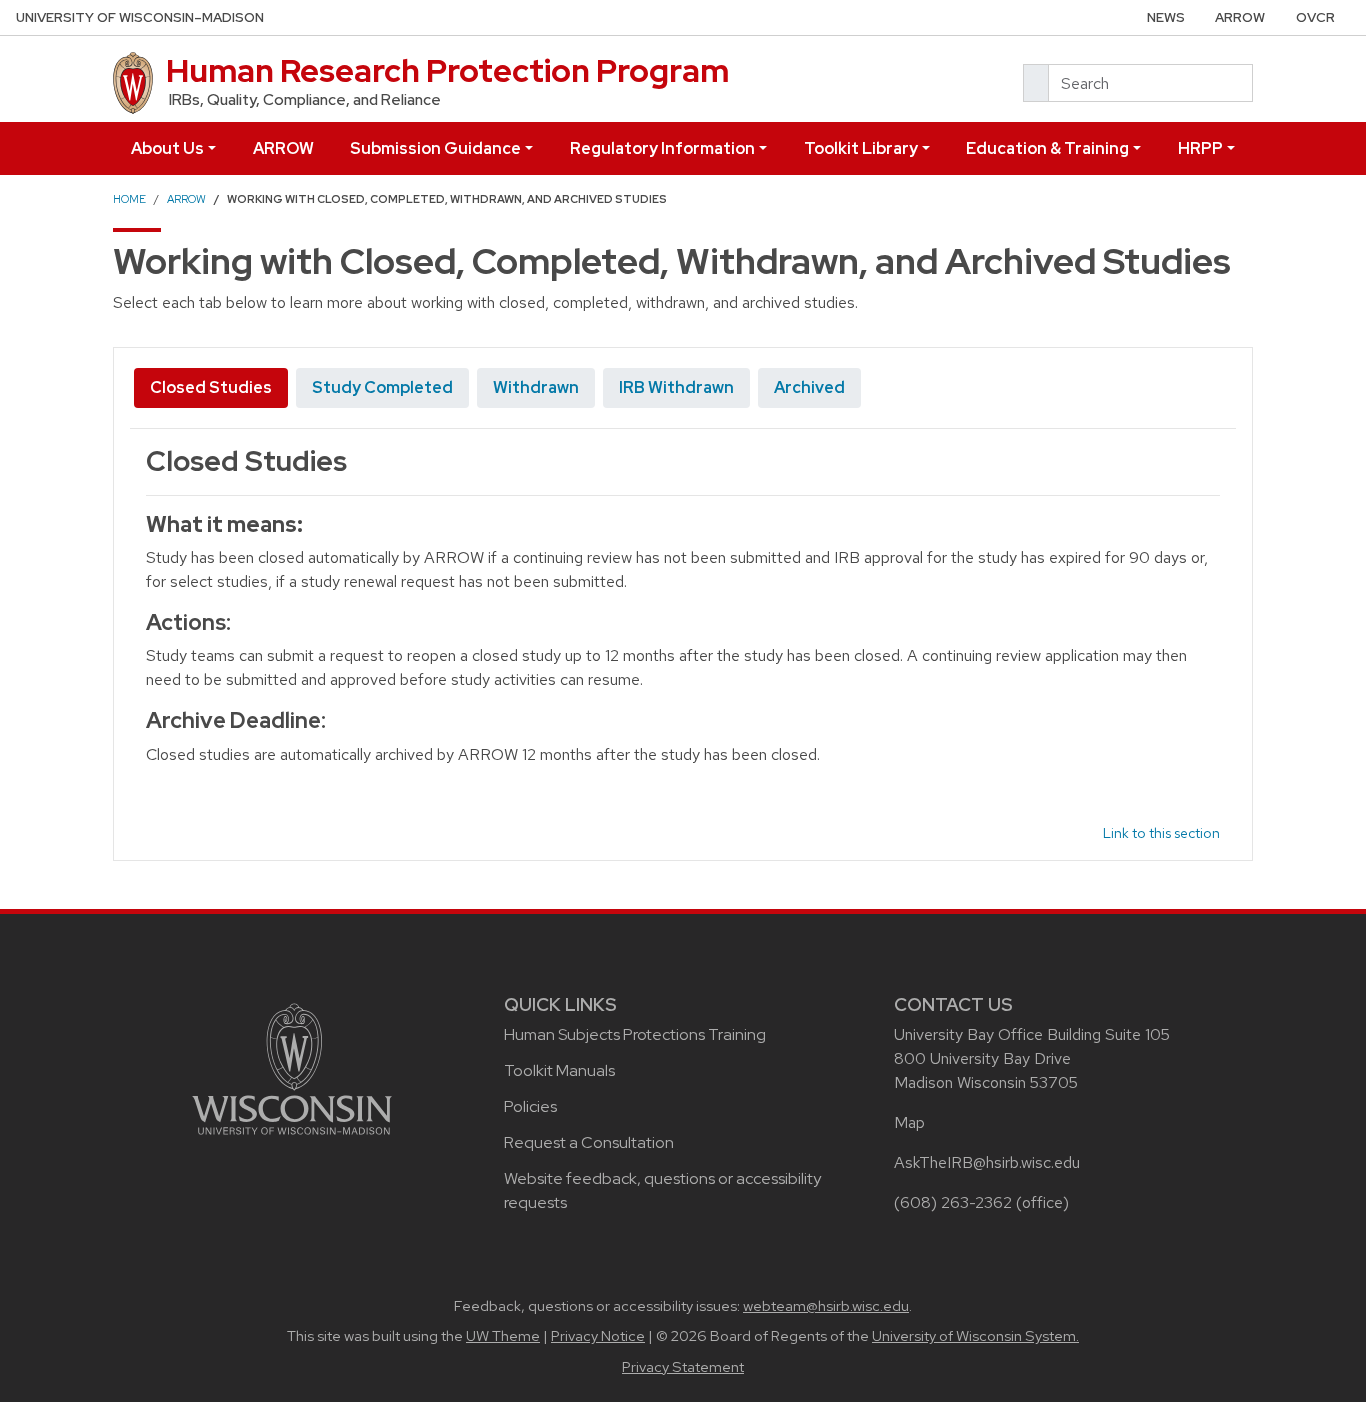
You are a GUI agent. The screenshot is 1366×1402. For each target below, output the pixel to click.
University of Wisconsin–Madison (140, 17)
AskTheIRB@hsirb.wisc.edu (987, 1162)
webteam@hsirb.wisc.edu (826, 1306)
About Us (167, 148)
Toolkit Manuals (559, 1070)
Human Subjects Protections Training (635, 1034)
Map (909, 1122)
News (1166, 17)
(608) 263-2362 (953, 1202)
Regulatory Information (662, 148)
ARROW (1240, 17)
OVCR (1315, 17)
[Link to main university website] (292, 1067)
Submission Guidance (435, 148)
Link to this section (1161, 833)
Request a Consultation (589, 1142)
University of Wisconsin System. (975, 1336)
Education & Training (1047, 148)
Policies (530, 1106)
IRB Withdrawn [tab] (676, 387)
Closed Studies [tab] (211, 387)
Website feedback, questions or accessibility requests (662, 1190)
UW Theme (503, 1336)
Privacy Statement (683, 1367)
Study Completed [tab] (382, 387)
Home (129, 199)
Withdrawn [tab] (536, 387)
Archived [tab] (809, 387)
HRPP (1200, 148)
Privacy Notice (598, 1336)
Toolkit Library (861, 148)
